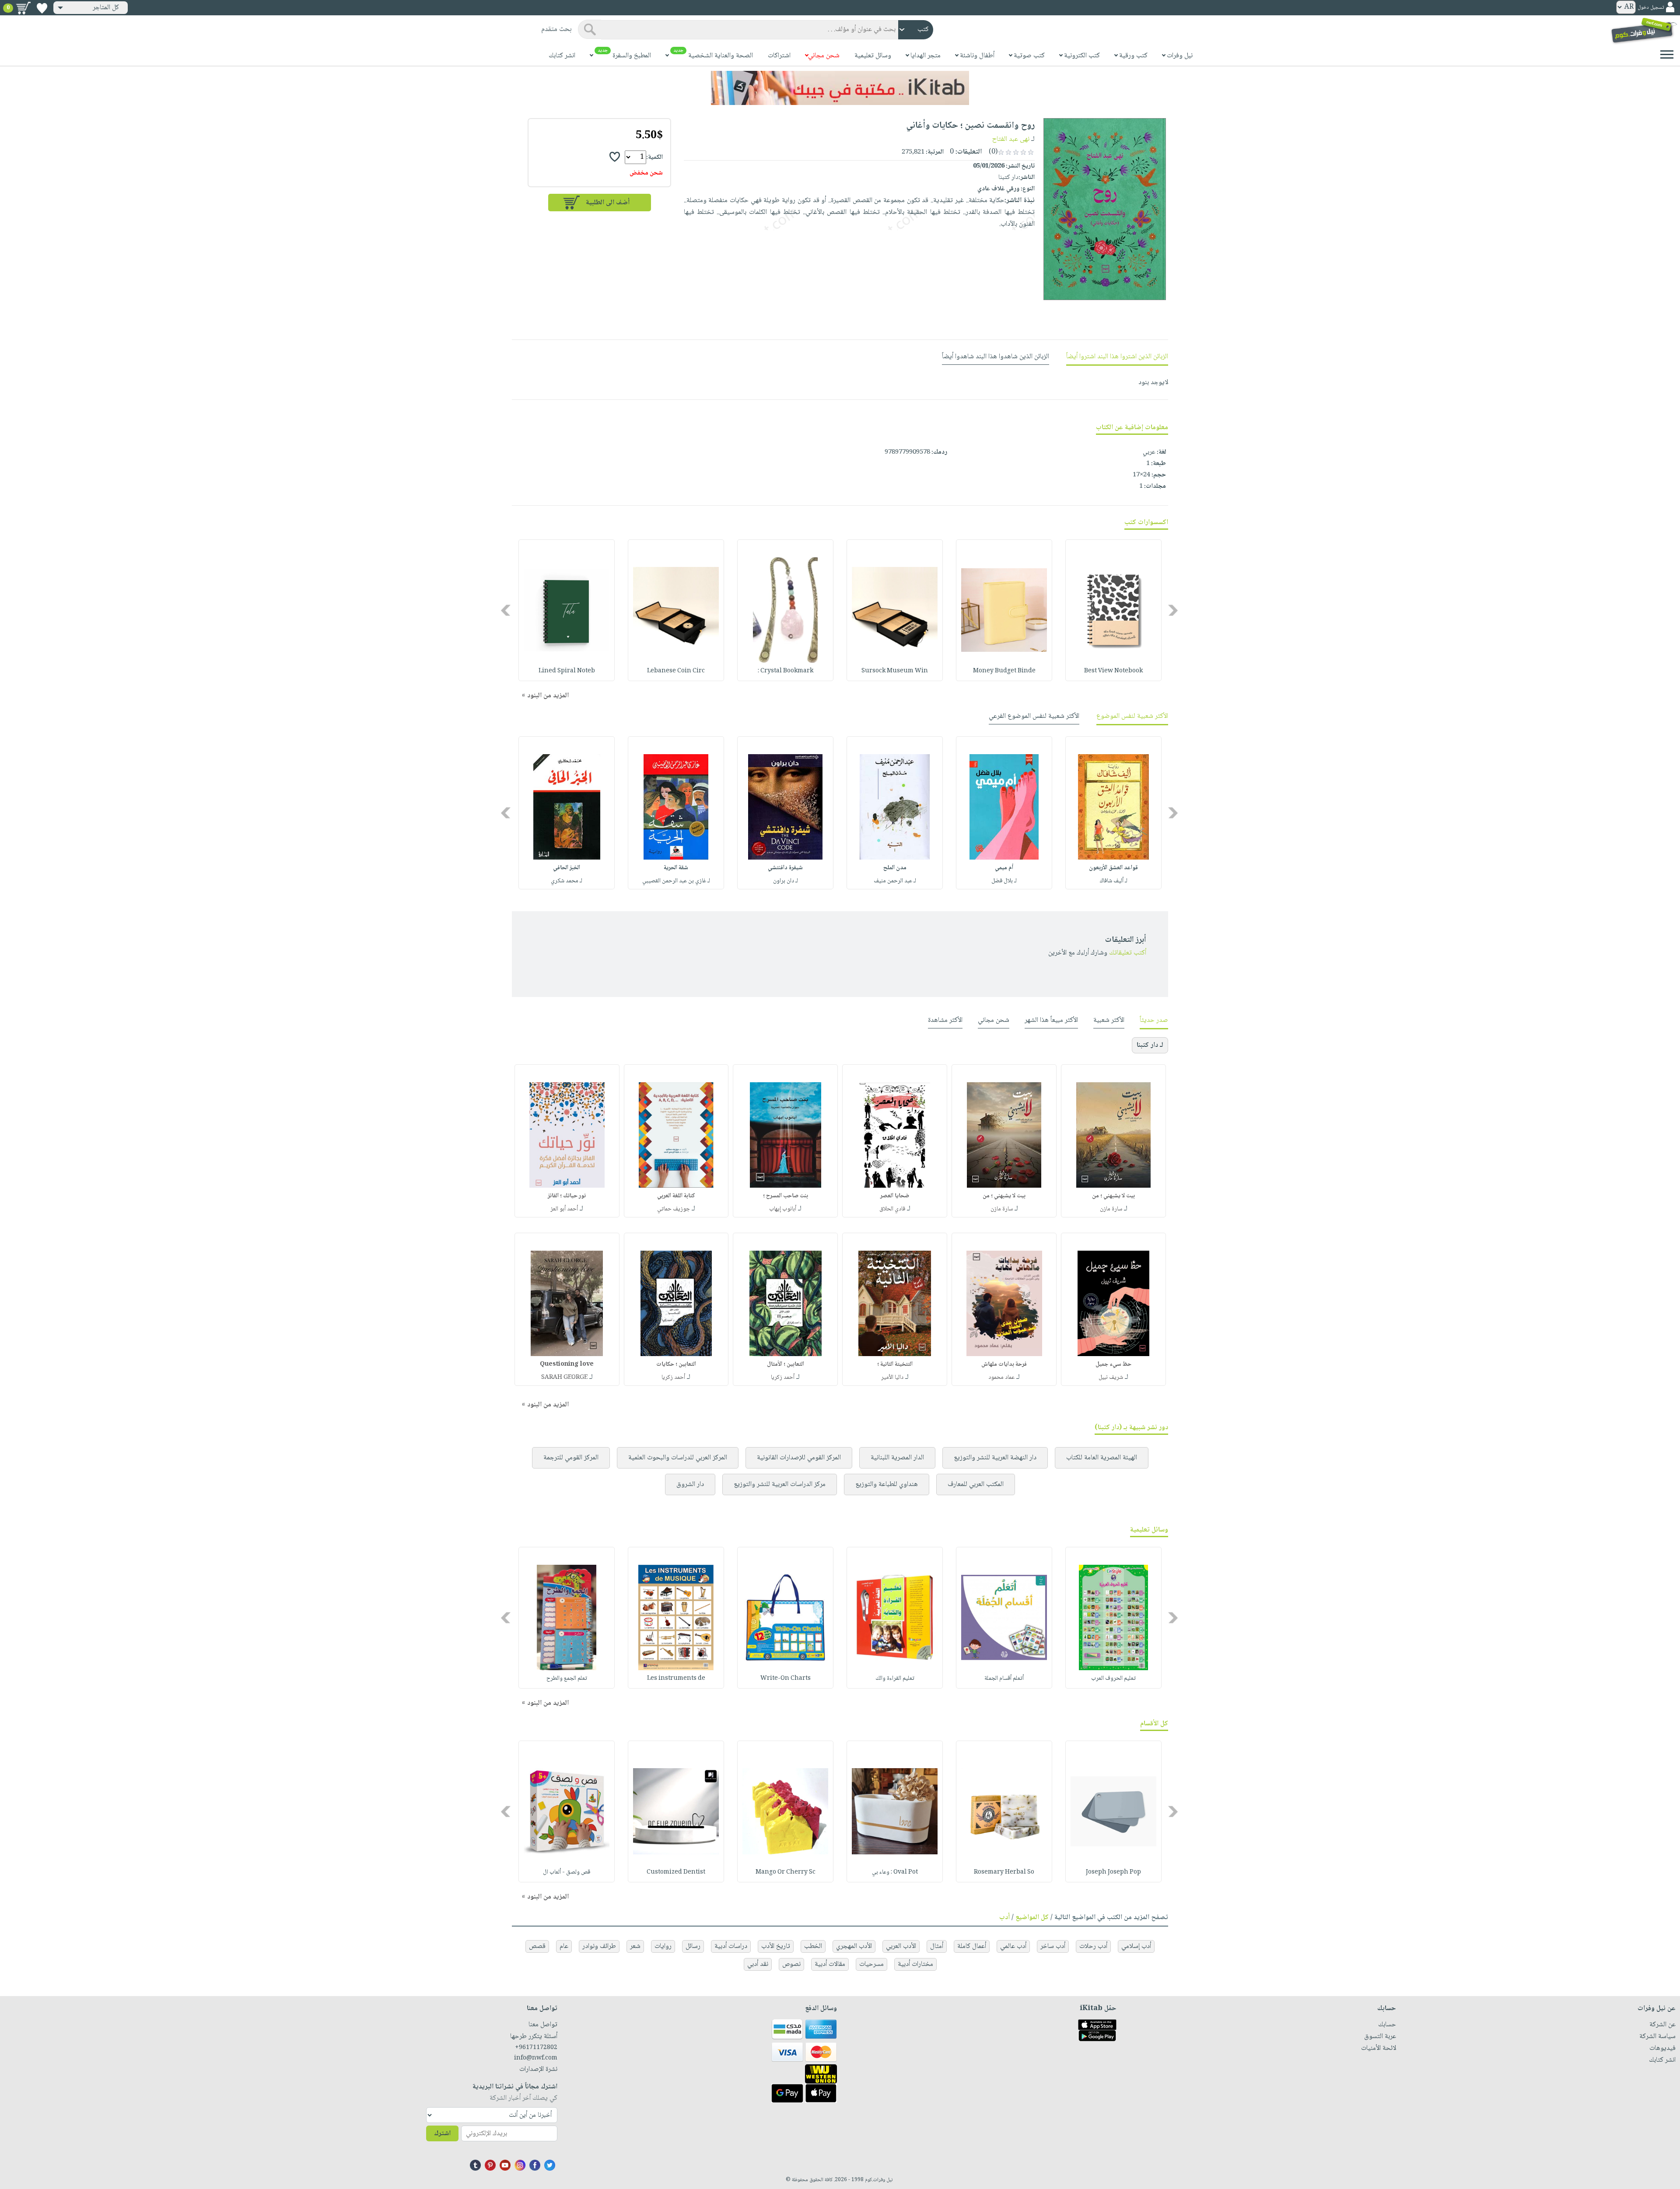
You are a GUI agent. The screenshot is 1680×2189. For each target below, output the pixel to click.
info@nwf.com (536, 2058)
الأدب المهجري (854, 1946)
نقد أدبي (758, 1964)
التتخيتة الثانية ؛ (895, 1364)
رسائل (693, 1946)
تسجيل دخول (1651, 8)
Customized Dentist (676, 1872)
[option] (1113, 610)
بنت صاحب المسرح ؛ (786, 1196)
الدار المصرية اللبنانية (897, 1458)
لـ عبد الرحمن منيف (895, 881)
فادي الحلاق (892, 1209)
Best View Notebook (1113, 671)
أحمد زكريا (783, 1378)
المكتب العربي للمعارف (976, 1484)
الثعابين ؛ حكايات (676, 1364)
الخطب (813, 1946)
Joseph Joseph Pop (1113, 1872)
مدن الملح (895, 868)
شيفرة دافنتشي (785, 868)
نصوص (791, 1964)
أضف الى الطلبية (608, 203)
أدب (1004, 1918)
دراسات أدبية (731, 1946)
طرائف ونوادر (599, 1946)
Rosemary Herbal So (1004, 1872)
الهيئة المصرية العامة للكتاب (1102, 1458)
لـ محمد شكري (567, 881)
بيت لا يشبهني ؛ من (1113, 1196)
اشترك (442, 2134)
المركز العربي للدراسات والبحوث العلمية (678, 1458)
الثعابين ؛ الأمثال (786, 1364)
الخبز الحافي (567, 868)
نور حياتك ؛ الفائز (567, 1196)
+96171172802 (536, 2048)
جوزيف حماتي (674, 1209)
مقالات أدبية (830, 1964)
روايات (663, 1946)
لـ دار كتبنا (1150, 1045)
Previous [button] (1174, 610)
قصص (537, 1946)
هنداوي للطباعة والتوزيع (887, 1484)
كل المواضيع (1032, 1918)
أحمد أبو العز (564, 1209)
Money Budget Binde (1004, 671)
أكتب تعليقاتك (1128, 953)
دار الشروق (690, 1484)
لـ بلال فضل (1004, 881)
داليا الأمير (892, 1378)
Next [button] (506, 610)
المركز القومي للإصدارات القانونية (799, 1458)
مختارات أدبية (915, 1964)
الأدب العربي (901, 1946)
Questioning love (567, 1364)
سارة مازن (1111, 1209)
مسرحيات (871, 1964)
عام (564, 1946)
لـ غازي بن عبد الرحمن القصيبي (676, 881)
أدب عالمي (1013, 1946)
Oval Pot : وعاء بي (895, 1872)
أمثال (937, 1946)
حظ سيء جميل (1113, 1364)
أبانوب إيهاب (783, 1209)
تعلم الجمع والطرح (567, 1678)
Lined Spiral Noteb (567, 671)
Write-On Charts (786, 1678)
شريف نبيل (1111, 1378)
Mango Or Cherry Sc (786, 1872)
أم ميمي (1004, 868)
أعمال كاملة (972, 1946)
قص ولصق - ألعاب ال (567, 1872)
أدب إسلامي (1136, 1946)
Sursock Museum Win (895, 671)
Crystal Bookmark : (786, 671)
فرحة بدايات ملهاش (1004, 1364)
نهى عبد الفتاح (1011, 139)
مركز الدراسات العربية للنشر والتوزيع (780, 1484)
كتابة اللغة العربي (676, 1196)
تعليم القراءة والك (895, 1678)
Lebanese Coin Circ (676, 671)
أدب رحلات (1093, 1946)
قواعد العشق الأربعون (1113, 868)
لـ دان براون (786, 881)
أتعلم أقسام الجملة (1004, 1678)
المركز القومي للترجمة (571, 1458)
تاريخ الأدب (776, 1946)
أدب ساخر (1053, 1946)
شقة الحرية (676, 868)
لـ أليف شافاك (1114, 881)
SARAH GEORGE (564, 1378)
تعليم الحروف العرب (1113, 1678)
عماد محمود (1001, 1378)
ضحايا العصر (895, 1196)
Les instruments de (676, 1678)
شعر (635, 1946)
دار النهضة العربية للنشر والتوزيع (995, 1458)
